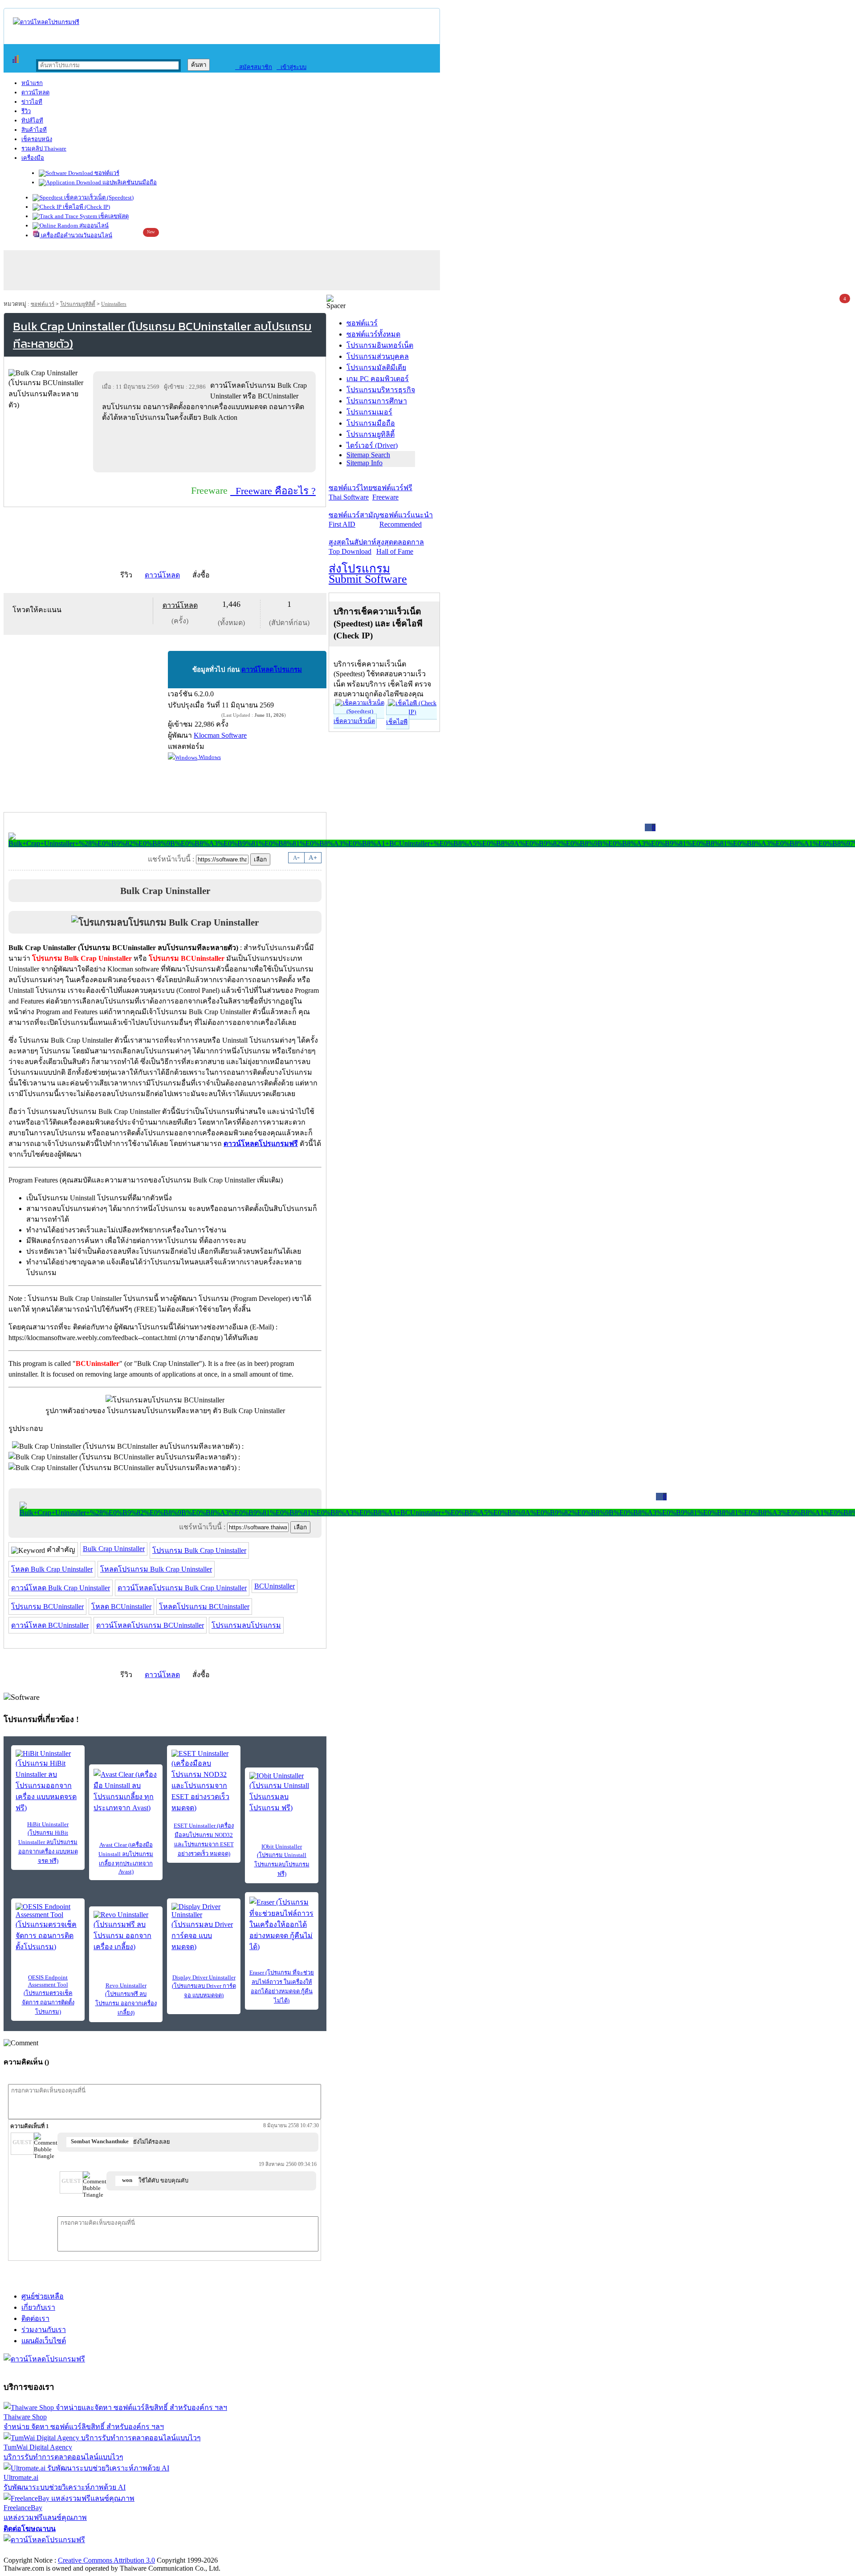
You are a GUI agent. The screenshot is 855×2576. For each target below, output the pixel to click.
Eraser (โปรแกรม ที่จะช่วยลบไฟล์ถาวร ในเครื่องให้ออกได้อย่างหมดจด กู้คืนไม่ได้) (282, 1987)
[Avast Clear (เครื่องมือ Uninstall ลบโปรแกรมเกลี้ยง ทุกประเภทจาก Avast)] (126, 1791)
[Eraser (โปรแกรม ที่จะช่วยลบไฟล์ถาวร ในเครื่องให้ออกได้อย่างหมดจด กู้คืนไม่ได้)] (282, 1924)
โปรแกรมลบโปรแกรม (246, 1625)
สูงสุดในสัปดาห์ (352, 547)
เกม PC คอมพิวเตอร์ (378, 379)
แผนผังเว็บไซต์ (44, 2341)
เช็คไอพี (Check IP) (86, 207)
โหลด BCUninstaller (121, 1607)
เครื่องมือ (33, 158)
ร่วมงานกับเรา (44, 2330)
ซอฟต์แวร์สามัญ (354, 520)
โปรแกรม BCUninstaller (47, 1607)
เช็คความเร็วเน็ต (354, 721)
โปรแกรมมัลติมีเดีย (376, 368)
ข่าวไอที (32, 102)
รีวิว (26, 111)
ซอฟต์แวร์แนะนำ (406, 520)
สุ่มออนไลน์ (93, 226)
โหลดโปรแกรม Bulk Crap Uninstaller (156, 1569)
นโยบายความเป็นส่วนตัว (118, 2551)
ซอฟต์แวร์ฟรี (392, 492)
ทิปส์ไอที (32, 120)
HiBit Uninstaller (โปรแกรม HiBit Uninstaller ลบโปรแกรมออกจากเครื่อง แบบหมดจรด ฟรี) (48, 1843)
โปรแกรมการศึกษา (377, 401)
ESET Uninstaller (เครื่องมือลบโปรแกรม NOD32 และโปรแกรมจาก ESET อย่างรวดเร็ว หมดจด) (204, 1840)
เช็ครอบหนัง (37, 139)
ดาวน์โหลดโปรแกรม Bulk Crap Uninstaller (182, 1588)
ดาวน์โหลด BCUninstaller (50, 1625)
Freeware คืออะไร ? (273, 491)
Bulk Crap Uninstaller (114, 1549)
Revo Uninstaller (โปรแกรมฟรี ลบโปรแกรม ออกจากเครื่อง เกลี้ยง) (126, 1999)
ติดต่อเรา (35, 2318)
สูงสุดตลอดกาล (400, 547)
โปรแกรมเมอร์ (369, 412)
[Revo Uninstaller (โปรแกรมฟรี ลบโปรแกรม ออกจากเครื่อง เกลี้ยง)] (126, 1932)
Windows (209, 757)
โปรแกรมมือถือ (371, 423)
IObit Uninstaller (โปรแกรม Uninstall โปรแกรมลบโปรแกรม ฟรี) (282, 1860)
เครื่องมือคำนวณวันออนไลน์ (76, 235)
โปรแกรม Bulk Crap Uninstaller (199, 1550)
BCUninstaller (275, 1586)
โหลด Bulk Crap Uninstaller (52, 1569)
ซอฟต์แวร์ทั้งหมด (373, 334)
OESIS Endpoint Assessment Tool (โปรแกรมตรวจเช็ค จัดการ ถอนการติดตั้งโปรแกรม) (48, 1995)
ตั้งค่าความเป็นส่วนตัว (38, 2551)
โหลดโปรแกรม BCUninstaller (204, 1607)
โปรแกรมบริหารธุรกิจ (381, 390)
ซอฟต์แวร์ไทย (350, 492)
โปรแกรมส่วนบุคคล (378, 356)
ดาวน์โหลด (35, 92)
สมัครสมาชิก (254, 67)
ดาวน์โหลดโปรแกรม (272, 670)
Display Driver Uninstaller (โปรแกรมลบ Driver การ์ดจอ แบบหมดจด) (204, 1986)
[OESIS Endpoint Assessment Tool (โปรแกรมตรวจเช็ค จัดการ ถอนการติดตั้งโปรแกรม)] (48, 1928)
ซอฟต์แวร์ (106, 173)
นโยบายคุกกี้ (184, 2551)
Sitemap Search (368, 455)
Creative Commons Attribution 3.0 (106, 2560)
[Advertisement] (206, 447)
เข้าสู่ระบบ (291, 67)
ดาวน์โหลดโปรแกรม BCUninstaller (150, 1625)
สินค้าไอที (34, 130)
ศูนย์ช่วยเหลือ (43, 2296)
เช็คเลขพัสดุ (113, 216)
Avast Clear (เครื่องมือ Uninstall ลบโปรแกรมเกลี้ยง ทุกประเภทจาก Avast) (126, 1858)
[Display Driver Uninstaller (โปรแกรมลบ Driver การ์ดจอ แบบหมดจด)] (204, 1928)
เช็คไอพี (397, 722)
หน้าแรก (32, 83)
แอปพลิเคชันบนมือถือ (129, 182)
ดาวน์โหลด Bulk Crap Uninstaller (61, 1588)
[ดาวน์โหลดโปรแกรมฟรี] (46, 22)
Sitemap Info (364, 463)
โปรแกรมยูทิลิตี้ (78, 304)
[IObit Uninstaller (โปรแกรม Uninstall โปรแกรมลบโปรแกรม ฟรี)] (282, 1793)
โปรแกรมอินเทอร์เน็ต (380, 345)
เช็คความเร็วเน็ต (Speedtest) (98, 197)
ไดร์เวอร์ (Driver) (372, 445)
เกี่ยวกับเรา (38, 2307)
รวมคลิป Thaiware (44, 148)
